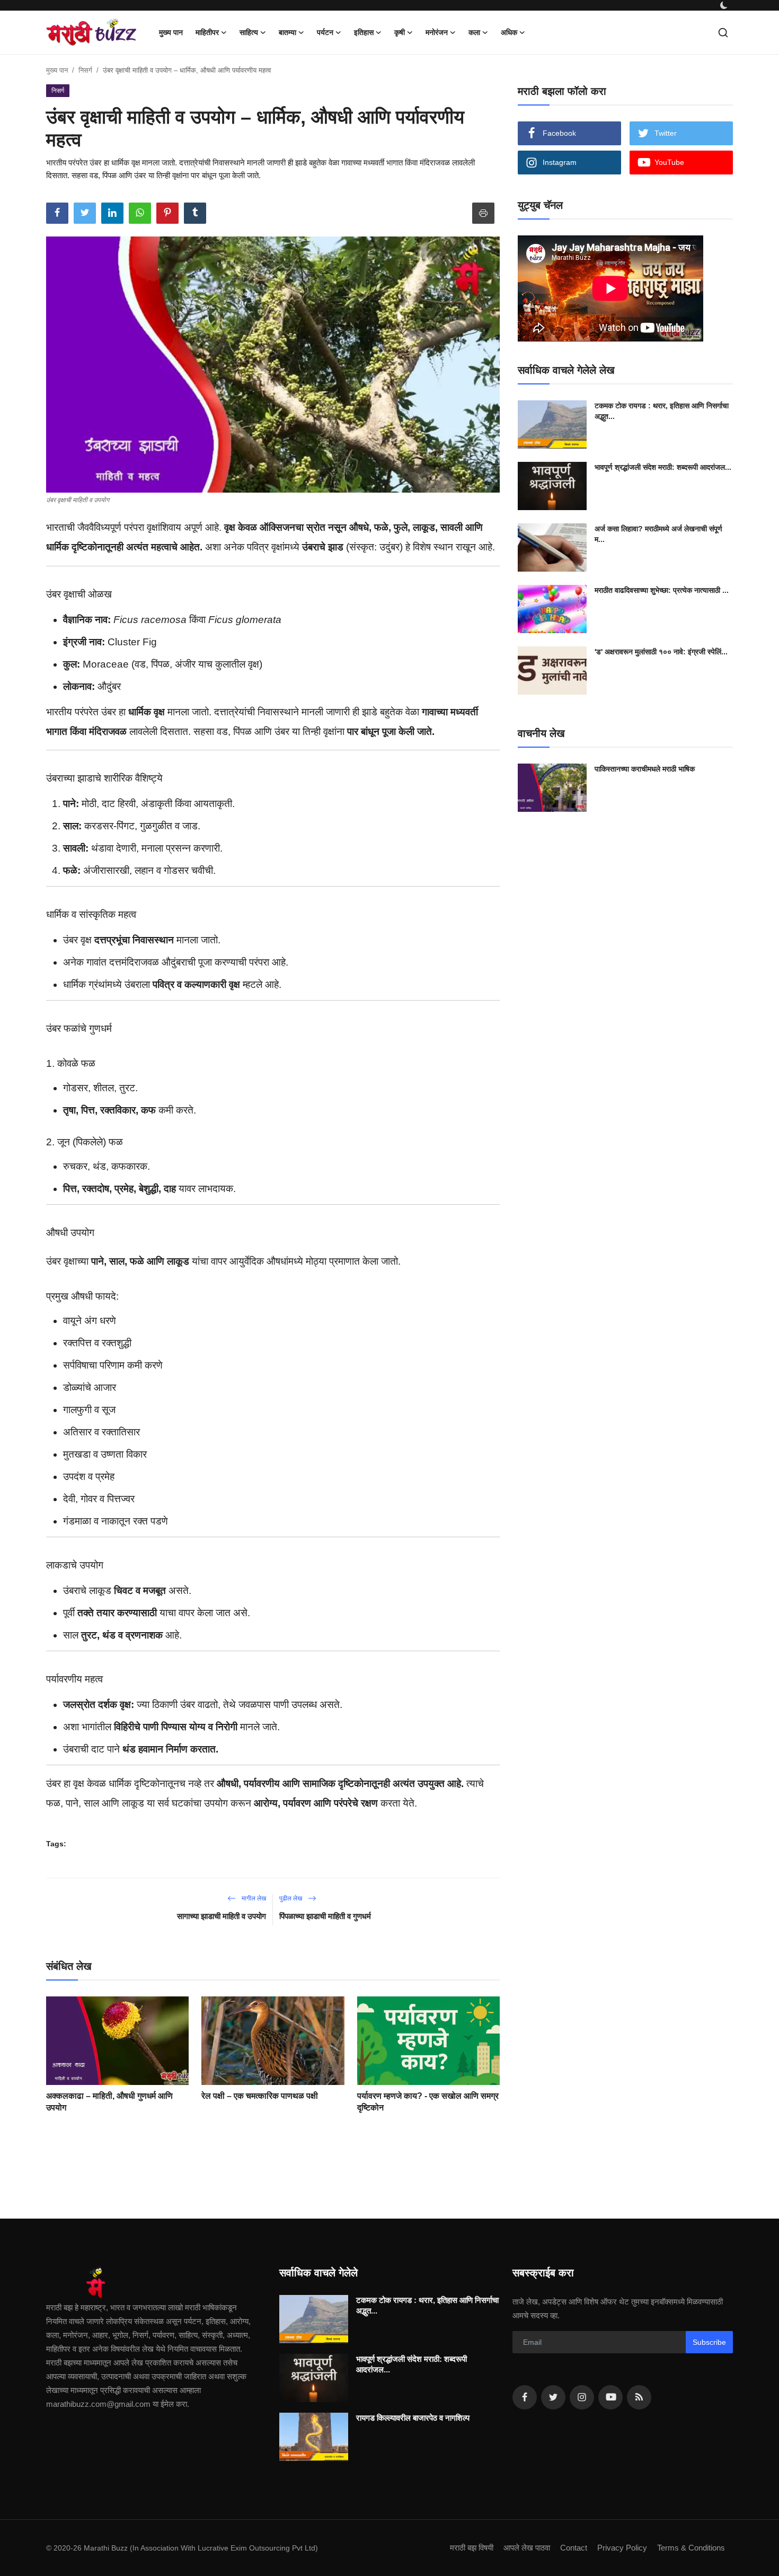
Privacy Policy (622, 2548)
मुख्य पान (171, 32)
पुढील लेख (291, 1898)
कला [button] (474, 32)
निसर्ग (85, 70)
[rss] (639, 2397)
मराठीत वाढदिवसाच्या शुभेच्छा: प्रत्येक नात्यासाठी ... (662, 590)
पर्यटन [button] (325, 32)
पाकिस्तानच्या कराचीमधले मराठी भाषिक (645, 769)
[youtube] (610, 2397)
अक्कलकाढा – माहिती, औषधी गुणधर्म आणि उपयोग (109, 2102)
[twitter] (553, 2397)
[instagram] (582, 2397)
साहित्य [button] (249, 32)
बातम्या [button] (287, 32)
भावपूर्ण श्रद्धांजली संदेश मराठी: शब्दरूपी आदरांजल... (663, 467)
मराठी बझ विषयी (472, 2548)
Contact (574, 2548)
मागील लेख (253, 1898)
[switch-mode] (724, 5)
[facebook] (525, 2397)
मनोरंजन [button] (437, 32)
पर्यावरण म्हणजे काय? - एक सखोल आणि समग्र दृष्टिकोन (428, 2102)
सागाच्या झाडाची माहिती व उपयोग (222, 1916)
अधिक (509, 32)
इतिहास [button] (364, 32)
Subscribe (709, 2342)
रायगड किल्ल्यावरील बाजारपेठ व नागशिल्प (413, 2418)
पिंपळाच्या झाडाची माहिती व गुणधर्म (325, 1916)
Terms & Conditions (691, 2548)
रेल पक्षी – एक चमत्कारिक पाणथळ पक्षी (260, 2096)
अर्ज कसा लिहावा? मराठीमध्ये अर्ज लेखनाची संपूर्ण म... (658, 534)
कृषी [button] (400, 32)
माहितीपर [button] (207, 32)
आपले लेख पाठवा (527, 2548)
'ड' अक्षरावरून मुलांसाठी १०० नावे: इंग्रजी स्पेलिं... (661, 652)
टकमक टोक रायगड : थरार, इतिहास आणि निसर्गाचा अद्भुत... (662, 411)
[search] (723, 33)
